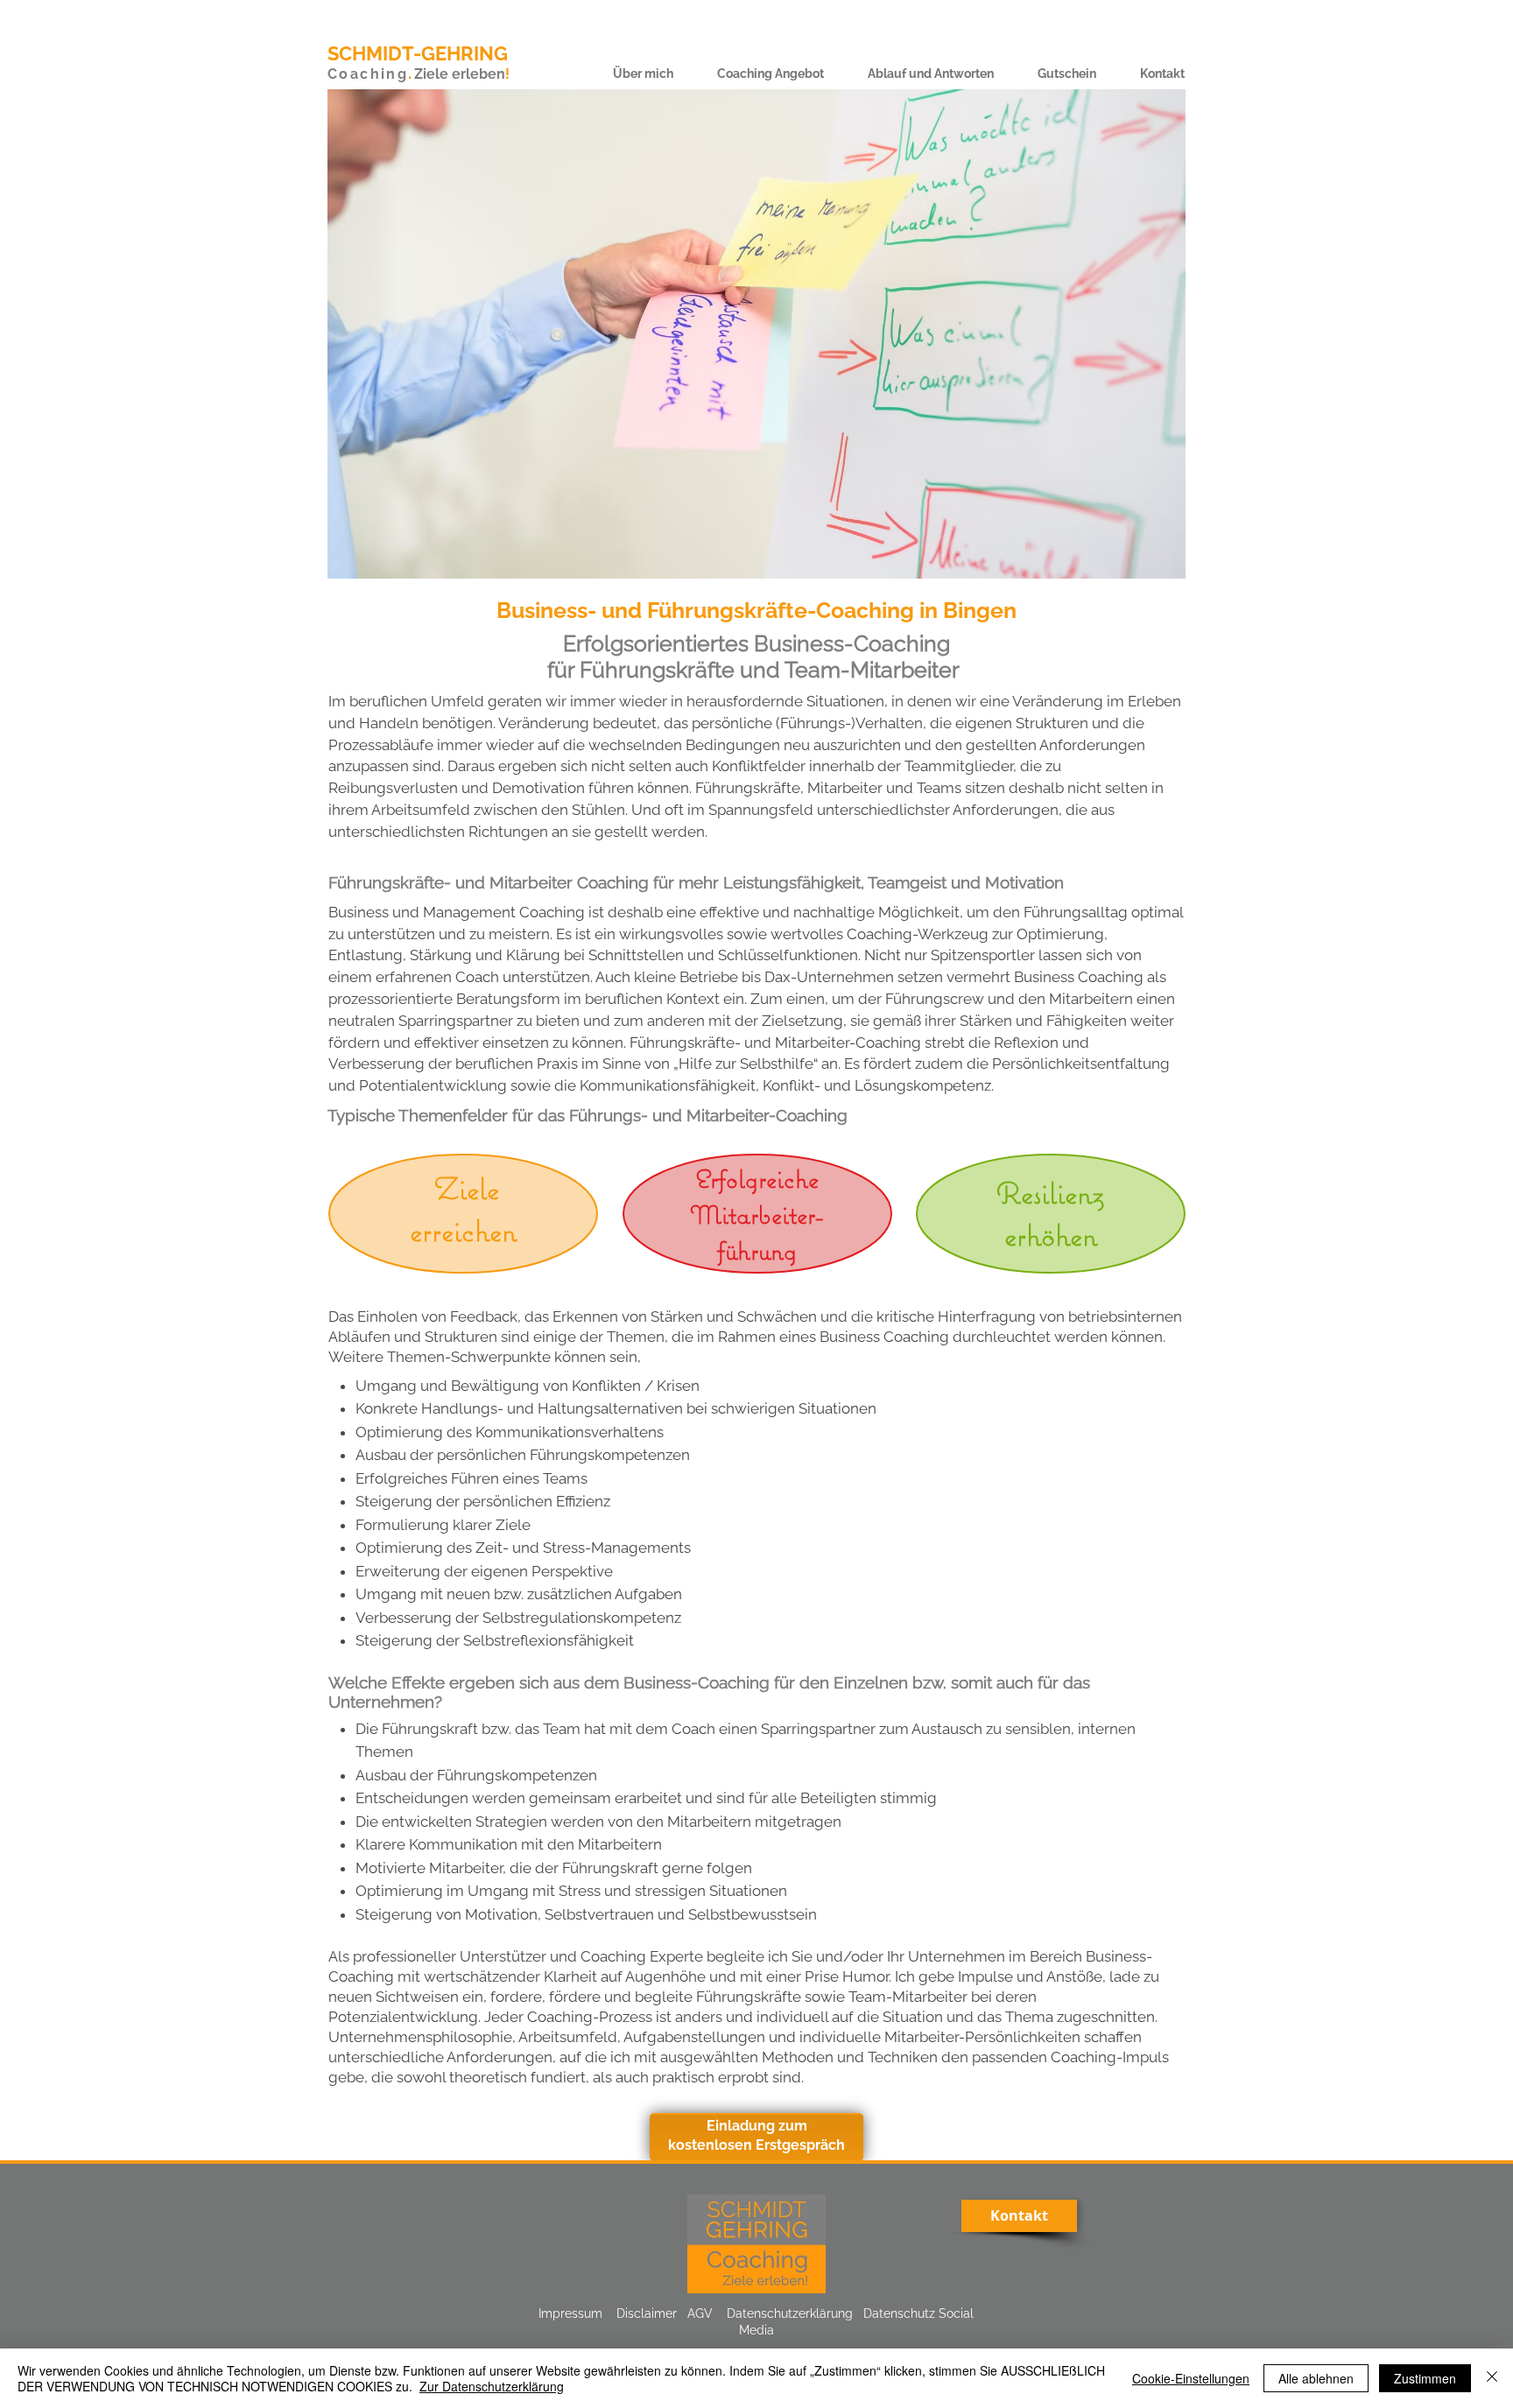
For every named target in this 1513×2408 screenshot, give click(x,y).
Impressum (570, 2313)
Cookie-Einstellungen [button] (1191, 2378)
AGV (700, 2313)
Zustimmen (1425, 2378)
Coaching (368, 74)
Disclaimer (647, 2313)
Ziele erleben (460, 74)
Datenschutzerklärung (790, 2313)
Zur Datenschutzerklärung (492, 2386)
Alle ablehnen (1316, 2378)
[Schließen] (1492, 2378)
